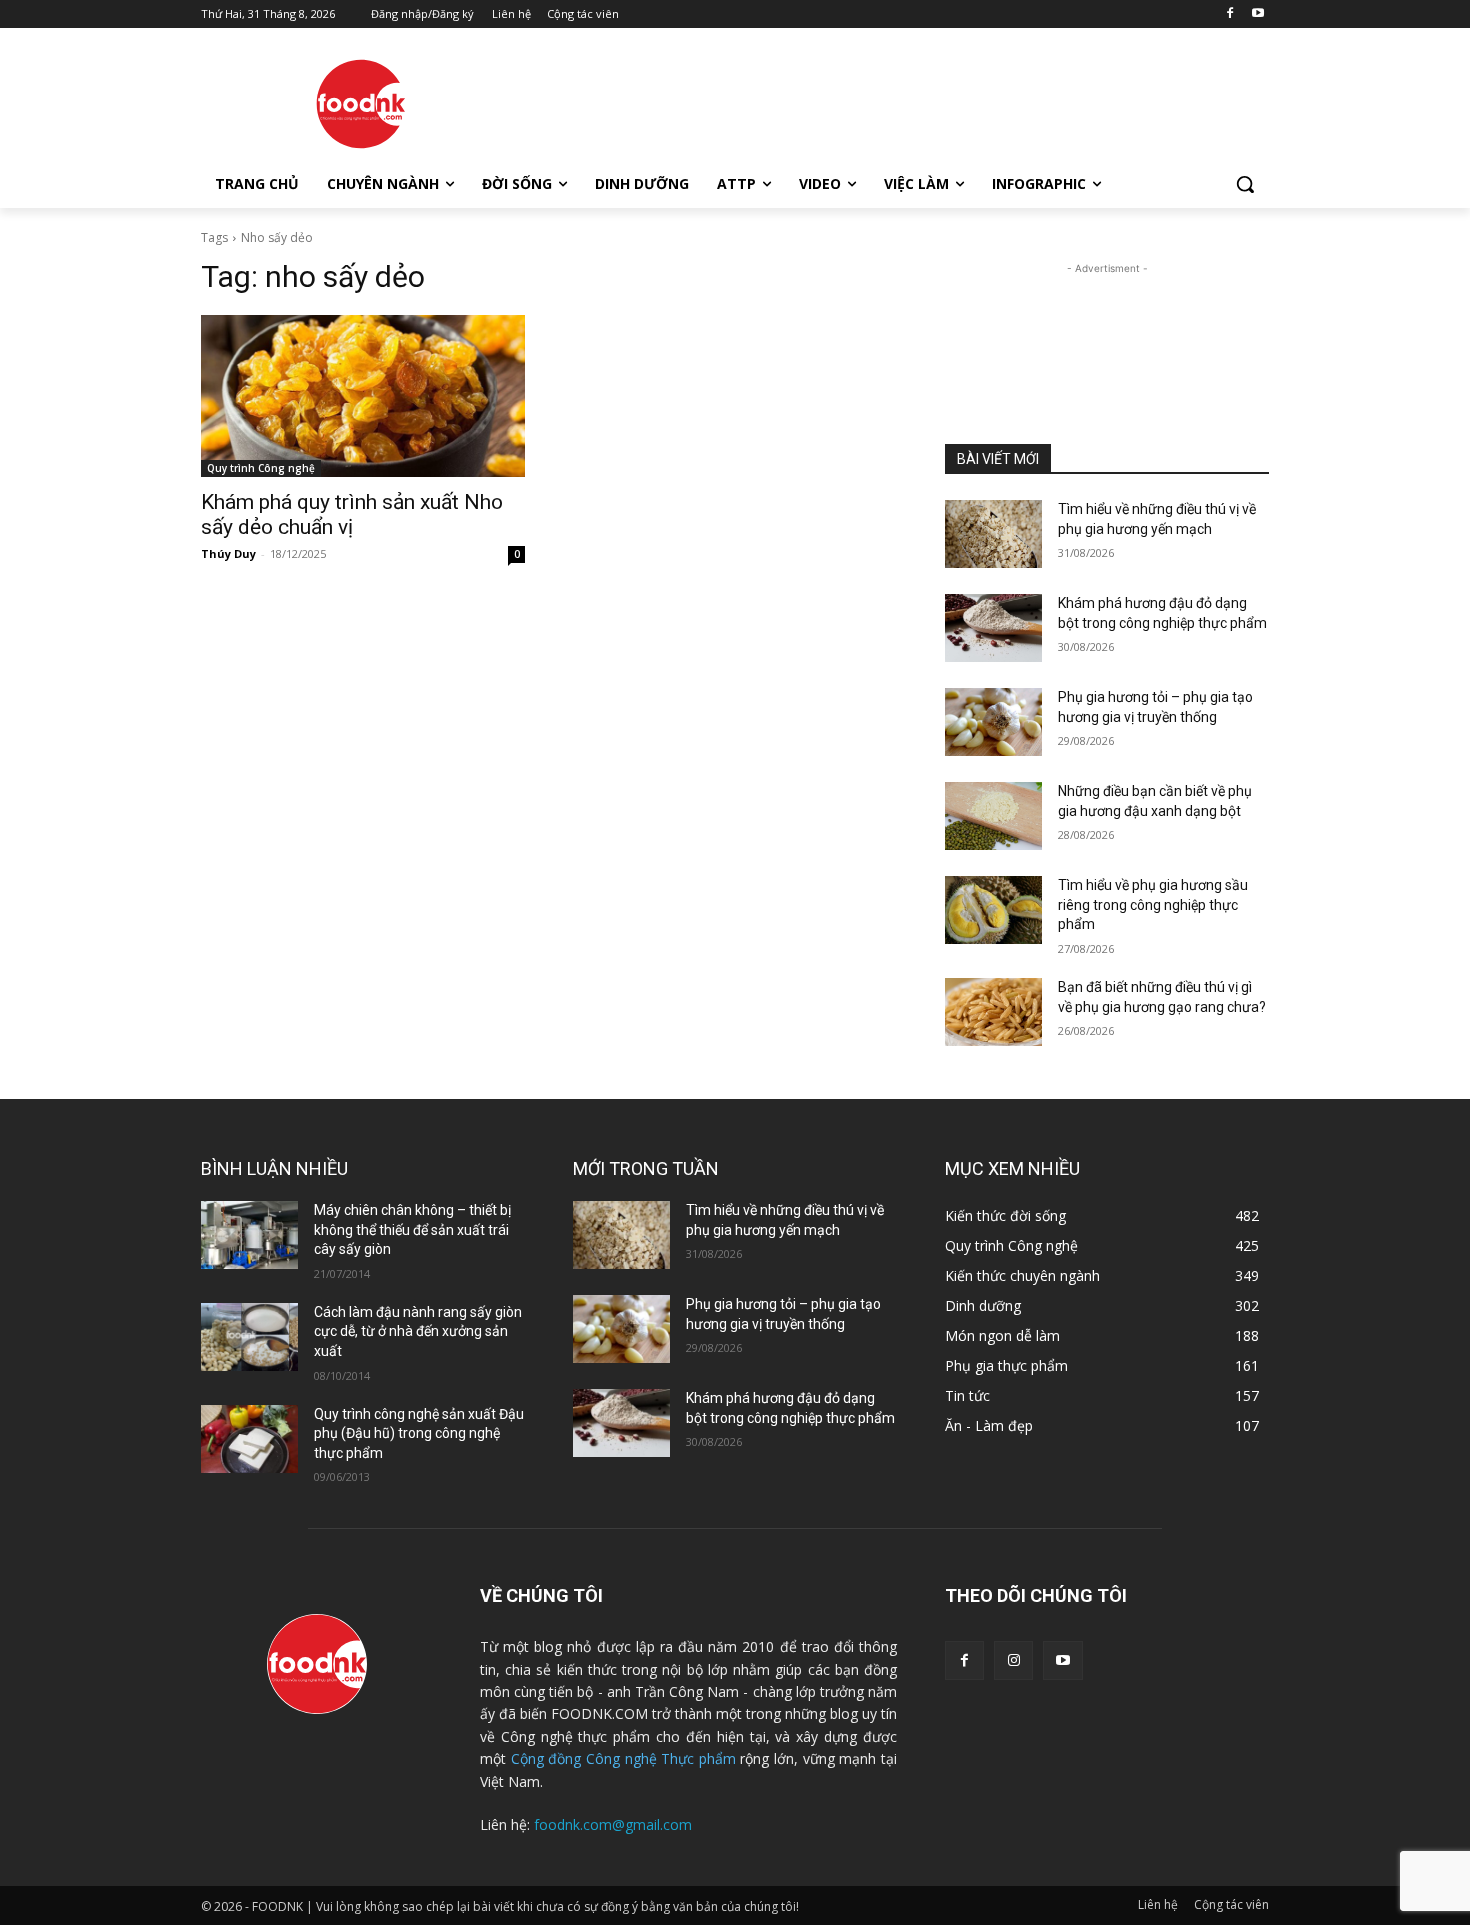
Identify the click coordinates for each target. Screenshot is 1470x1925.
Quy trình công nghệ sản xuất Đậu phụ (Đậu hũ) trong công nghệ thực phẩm (419, 1433)
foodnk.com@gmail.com (613, 1824)
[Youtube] (1257, 14)
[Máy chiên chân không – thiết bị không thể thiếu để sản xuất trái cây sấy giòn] (249, 1235)
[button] (1245, 184)
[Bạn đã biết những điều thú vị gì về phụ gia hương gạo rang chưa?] (993, 1012)
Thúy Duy (228, 553)
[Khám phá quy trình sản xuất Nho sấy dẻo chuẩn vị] (363, 396)
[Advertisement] (885, 101)
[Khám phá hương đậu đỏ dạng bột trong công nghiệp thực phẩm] (993, 628)
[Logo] (361, 104)
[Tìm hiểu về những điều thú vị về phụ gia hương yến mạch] (993, 534)
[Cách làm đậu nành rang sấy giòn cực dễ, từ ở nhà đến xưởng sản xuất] (249, 1337)
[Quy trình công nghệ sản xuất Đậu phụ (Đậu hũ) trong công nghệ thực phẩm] (249, 1439)
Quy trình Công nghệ (261, 468)
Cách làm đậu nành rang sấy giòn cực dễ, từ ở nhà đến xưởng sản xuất (418, 1331)
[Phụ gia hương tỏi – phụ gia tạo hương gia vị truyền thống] (993, 722)
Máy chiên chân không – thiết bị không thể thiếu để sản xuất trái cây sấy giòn (412, 1229)
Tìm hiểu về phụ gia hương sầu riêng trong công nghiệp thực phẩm (1153, 904)
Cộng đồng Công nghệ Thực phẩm (623, 1758)
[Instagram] (1013, 1660)
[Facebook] (1229, 14)
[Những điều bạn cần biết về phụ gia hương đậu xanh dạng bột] (993, 816)
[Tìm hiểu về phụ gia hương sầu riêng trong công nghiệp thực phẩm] (993, 910)
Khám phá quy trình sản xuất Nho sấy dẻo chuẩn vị (352, 514)
